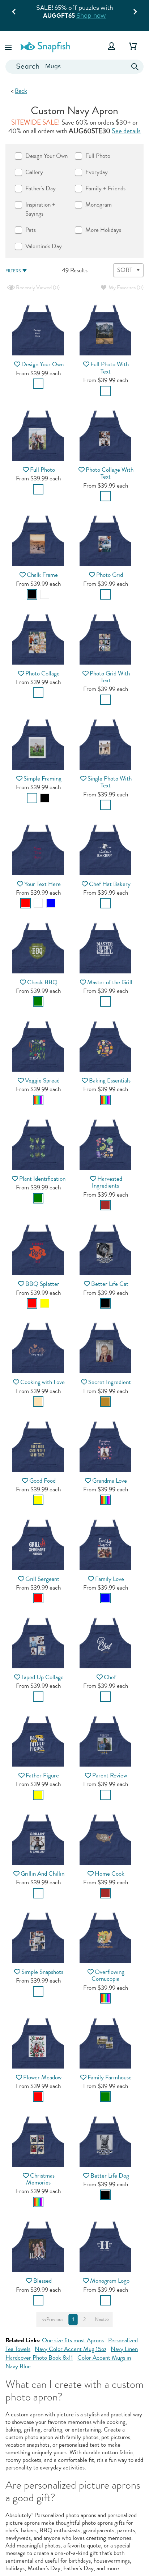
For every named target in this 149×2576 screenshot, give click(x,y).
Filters (13, 271)
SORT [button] (125, 270)
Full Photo (42, 470)
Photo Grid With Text (110, 677)
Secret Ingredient (110, 1382)
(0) (37, 288)
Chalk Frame (42, 575)
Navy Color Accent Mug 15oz (71, 2349)
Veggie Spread (42, 1080)
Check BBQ (42, 982)
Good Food (42, 1481)
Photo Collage (42, 673)
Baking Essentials (110, 1080)
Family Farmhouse (110, 2077)
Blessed (42, 2281)
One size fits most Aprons (73, 2340)
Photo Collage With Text (110, 473)
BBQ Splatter (42, 1284)
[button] (9, 46)
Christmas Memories (41, 2179)
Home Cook (110, 1874)
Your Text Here (42, 884)
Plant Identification (42, 1179)
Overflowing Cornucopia (108, 1975)
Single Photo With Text (110, 782)
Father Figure (42, 1775)
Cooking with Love (42, 1382)
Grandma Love (110, 1481)
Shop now (91, 15)
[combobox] (74, 67)
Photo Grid (110, 575)
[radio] (38, 384)
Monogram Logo (110, 2281)
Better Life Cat (110, 1284)
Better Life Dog (110, 2176)
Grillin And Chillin (42, 1874)
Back (21, 91)
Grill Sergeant (42, 1579)
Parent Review (110, 1775)
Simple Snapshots (42, 1972)
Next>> (102, 2320)
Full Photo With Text (110, 368)
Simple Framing (42, 779)
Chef (110, 1677)
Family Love (110, 1579)
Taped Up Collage (42, 1677)
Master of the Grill (110, 982)
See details (126, 131)
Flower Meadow (42, 2077)
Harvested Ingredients (107, 1182)
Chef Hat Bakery (110, 884)
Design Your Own (42, 364)
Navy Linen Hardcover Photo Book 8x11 (72, 2353)
